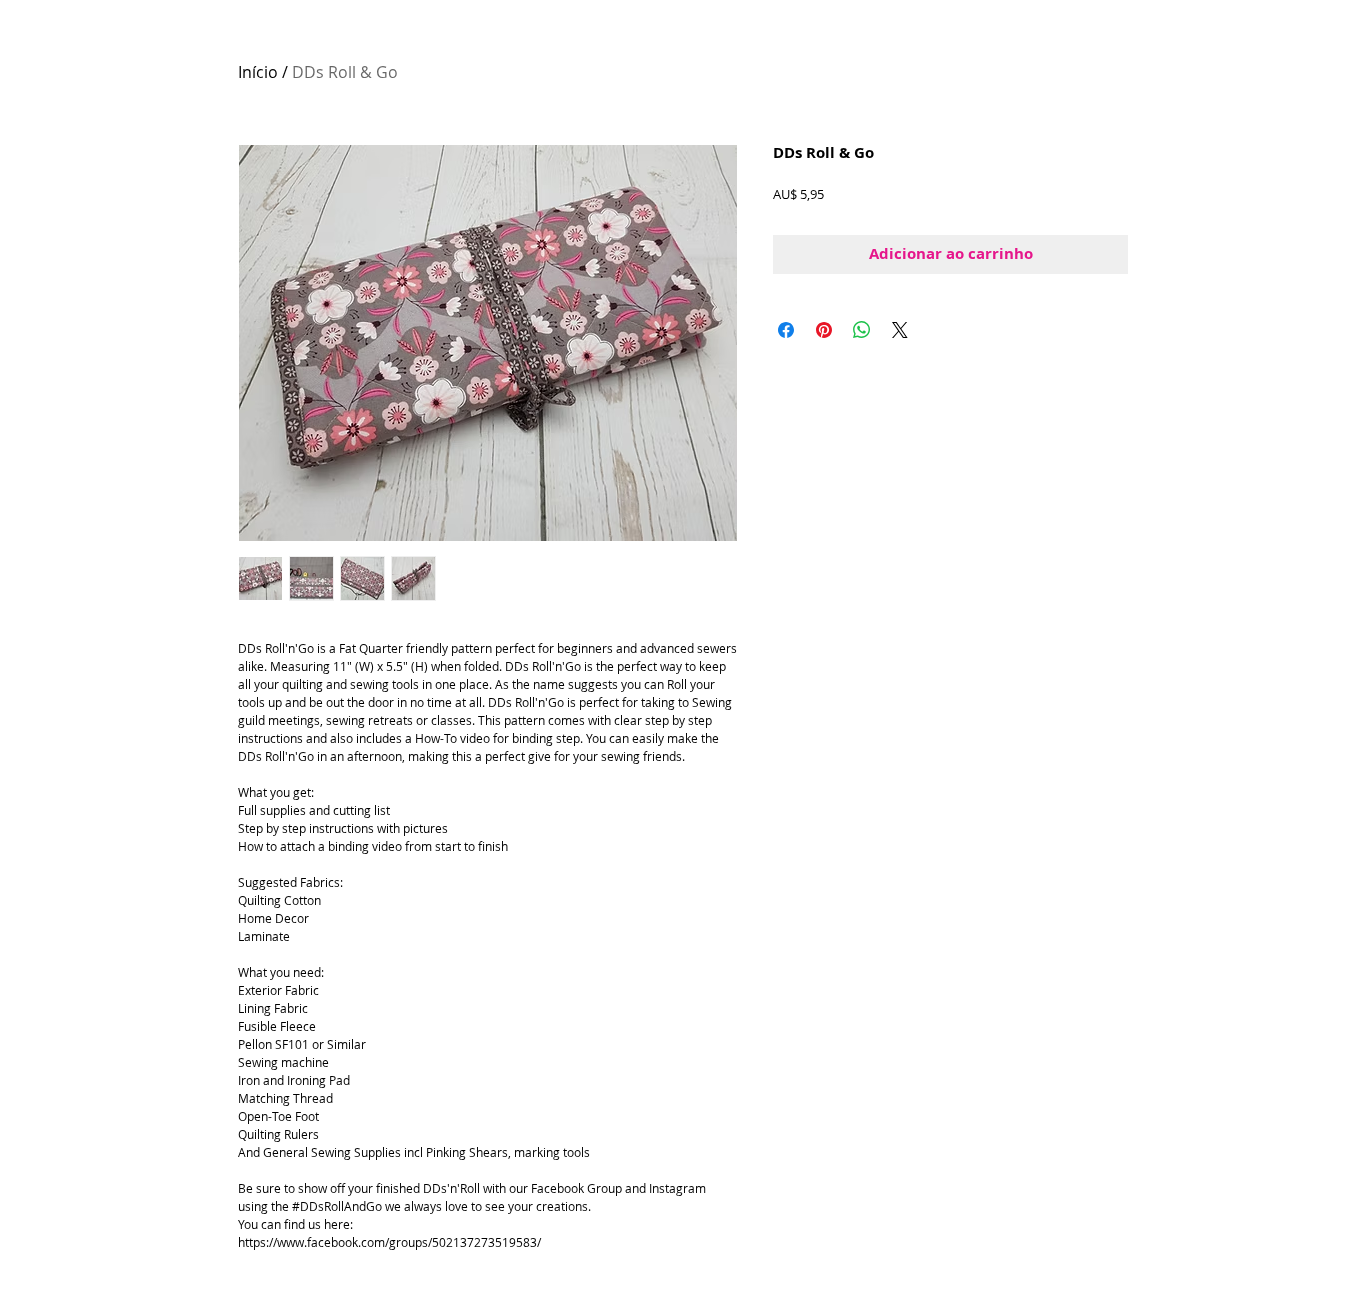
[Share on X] (900, 330)
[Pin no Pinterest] (824, 330)
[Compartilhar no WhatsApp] (862, 330)
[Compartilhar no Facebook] (786, 330)
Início (258, 72)
